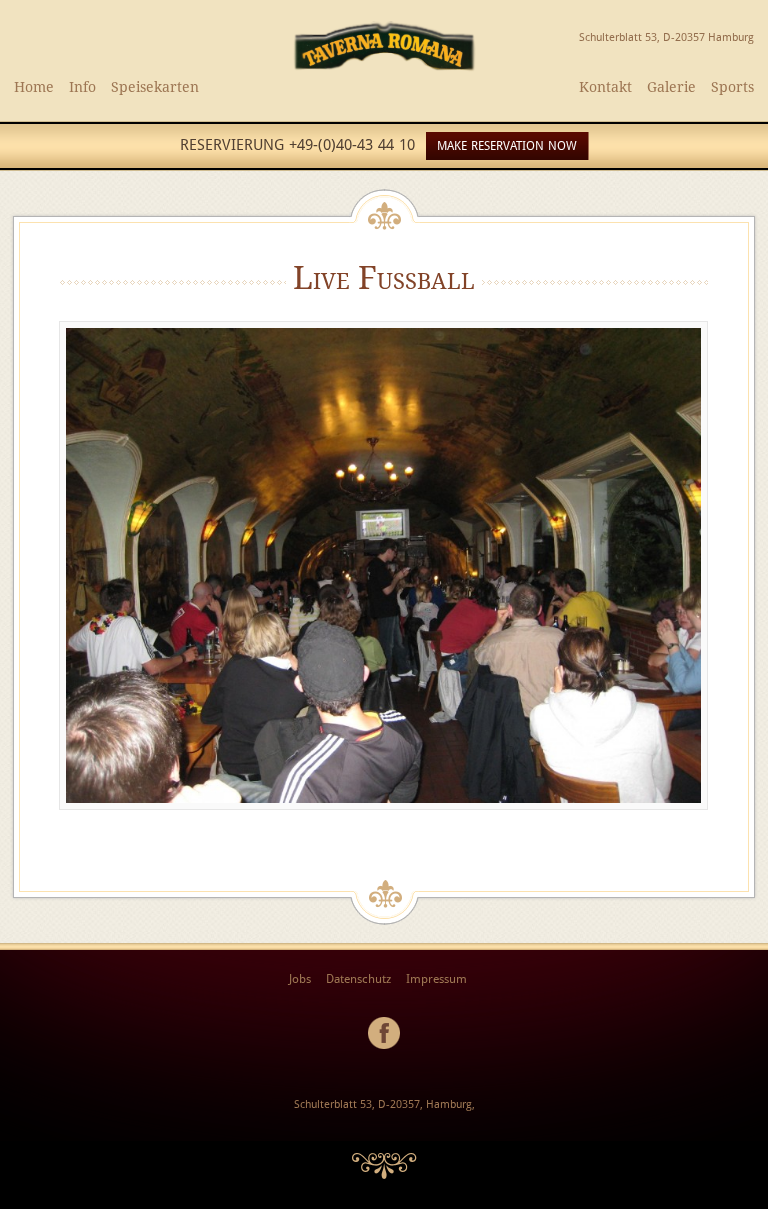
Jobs (300, 979)
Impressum (436, 979)
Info (82, 87)
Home (34, 87)
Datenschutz (358, 979)
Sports (732, 87)
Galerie (671, 87)
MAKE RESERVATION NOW (507, 146)
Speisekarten (155, 87)
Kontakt (605, 87)
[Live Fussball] (383, 814)
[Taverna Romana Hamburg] (384, 68)
